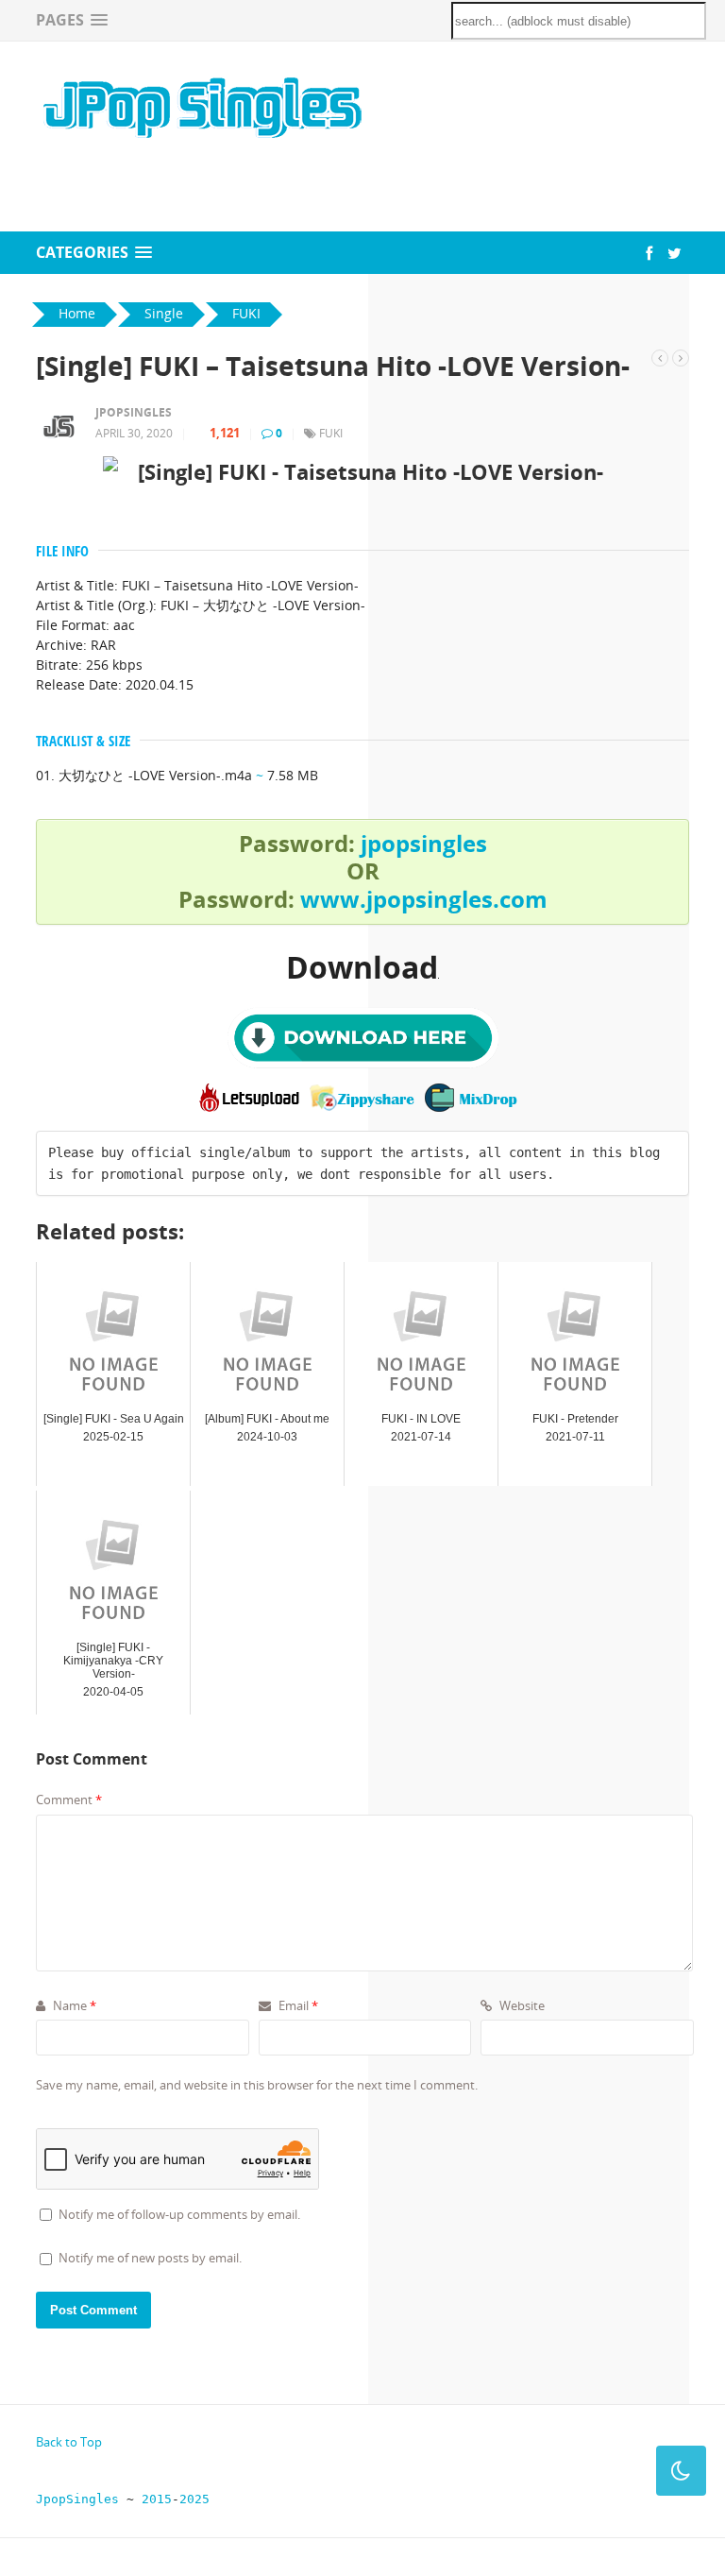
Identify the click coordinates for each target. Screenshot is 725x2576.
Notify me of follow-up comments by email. (179, 2214)
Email (297, 2005)
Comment (69, 1800)
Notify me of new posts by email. (150, 2258)
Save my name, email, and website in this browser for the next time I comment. (257, 2085)
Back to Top (69, 2442)
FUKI (331, 433)
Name (73, 2005)
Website (521, 2005)
